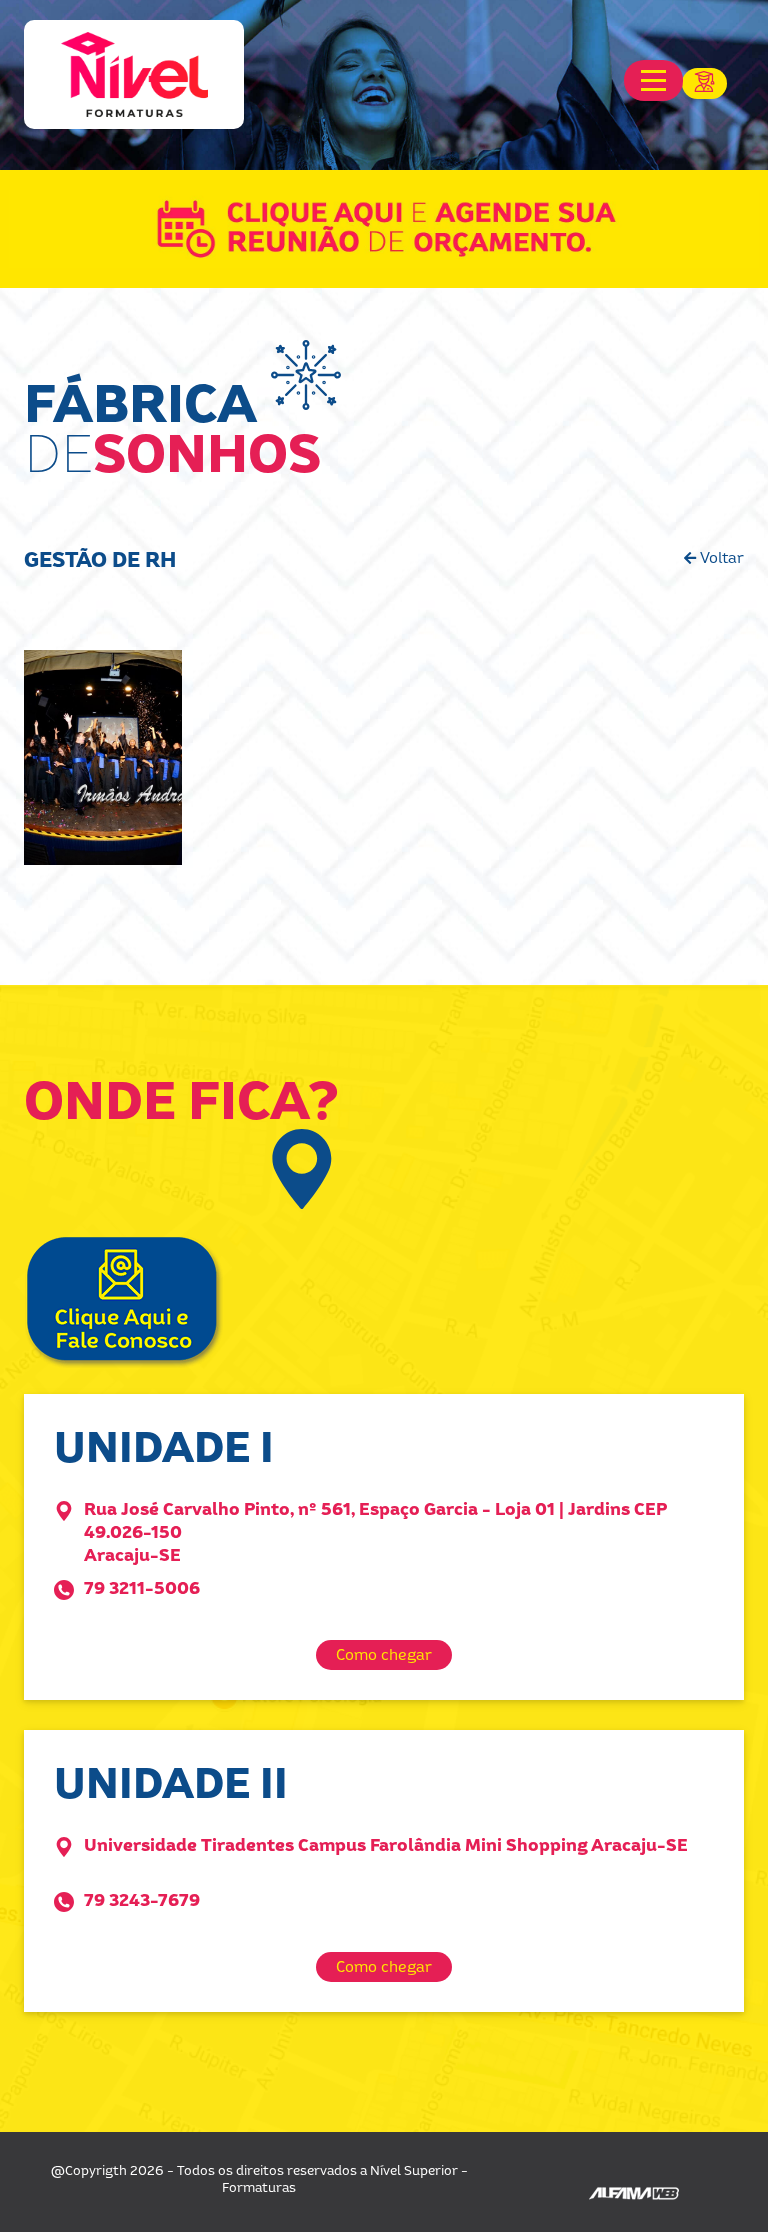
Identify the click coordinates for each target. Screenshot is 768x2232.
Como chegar (384, 1654)
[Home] (134, 74)
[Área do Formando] (713, 75)
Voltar (720, 557)
